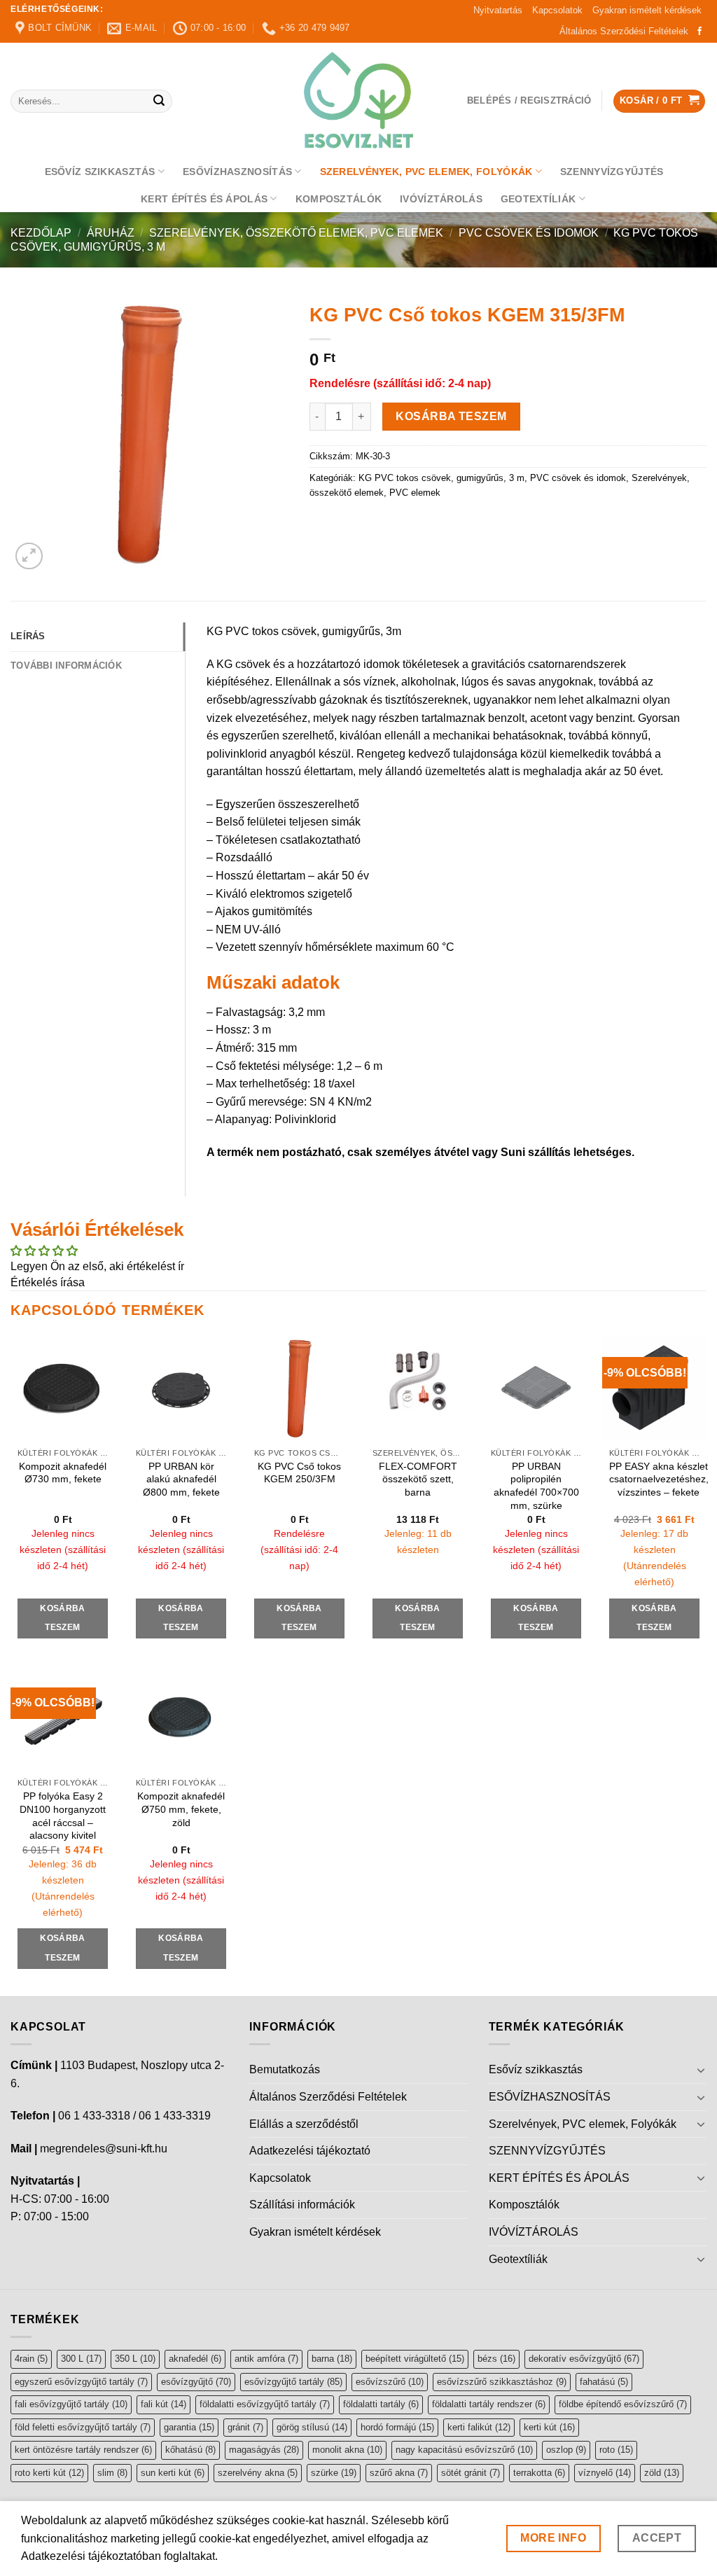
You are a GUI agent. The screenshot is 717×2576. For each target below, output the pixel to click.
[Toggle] (701, 2070)
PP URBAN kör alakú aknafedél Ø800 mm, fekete (181, 1479)
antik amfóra (266, 2359)
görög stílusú (312, 2427)
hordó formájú (397, 2427)
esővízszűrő (390, 2382)
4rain (31, 2359)
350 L (135, 2359)
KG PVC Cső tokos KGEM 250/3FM (299, 1473)
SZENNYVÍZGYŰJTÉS (612, 172)
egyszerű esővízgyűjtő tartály (81, 2382)
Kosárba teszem (451, 416)
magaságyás (264, 2450)
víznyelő (605, 2473)
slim (112, 2473)
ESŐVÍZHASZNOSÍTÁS (237, 172)
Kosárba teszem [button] (62, 1618)
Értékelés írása (48, 1282)
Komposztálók (339, 199)
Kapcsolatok (557, 10)
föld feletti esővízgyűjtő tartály (83, 2427)
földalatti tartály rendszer (489, 2404)
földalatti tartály (381, 2404)
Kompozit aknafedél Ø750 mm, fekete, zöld (181, 1809)
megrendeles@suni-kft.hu (104, 2149)
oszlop (566, 2450)
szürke (334, 2473)
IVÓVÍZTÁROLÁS (441, 199)
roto (616, 2450)
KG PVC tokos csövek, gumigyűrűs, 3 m (441, 478)
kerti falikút (479, 2427)
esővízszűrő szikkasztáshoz (502, 2382)
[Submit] (159, 102)
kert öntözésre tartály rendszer (83, 2450)
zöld (662, 2473)
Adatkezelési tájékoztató (310, 2151)
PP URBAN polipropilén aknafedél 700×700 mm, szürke (536, 1486)
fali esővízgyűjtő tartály (71, 2404)
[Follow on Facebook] (699, 32)
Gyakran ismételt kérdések (647, 10)
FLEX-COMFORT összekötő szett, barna (418, 1479)
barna (332, 2359)
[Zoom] (29, 556)
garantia (189, 2427)
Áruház (111, 233)
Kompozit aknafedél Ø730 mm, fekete (63, 1473)
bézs (496, 2359)
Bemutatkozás (285, 2069)
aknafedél (195, 2359)
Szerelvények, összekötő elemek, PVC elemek (296, 233)
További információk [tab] (66, 666)
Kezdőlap (41, 233)
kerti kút (549, 2427)
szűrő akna (399, 2473)
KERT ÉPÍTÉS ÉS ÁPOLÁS (204, 199)
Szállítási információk (302, 2205)
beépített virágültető (415, 2359)
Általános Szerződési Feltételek (624, 31)
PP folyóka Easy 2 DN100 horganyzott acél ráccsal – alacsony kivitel (63, 1816)
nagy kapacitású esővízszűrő (464, 2450)
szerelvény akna (258, 2473)
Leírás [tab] (28, 636)
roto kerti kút (49, 2473)
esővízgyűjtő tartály (293, 2382)
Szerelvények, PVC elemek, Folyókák (426, 172)
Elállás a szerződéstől (304, 2124)
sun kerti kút (173, 2473)
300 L (81, 2359)
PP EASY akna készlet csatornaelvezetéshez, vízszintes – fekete (659, 1479)
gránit (245, 2427)
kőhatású (190, 2450)
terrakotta (539, 2473)
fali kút (163, 2404)
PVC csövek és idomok (529, 233)
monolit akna (347, 2450)
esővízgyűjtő (196, 2382)
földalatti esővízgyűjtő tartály (265, 2404)
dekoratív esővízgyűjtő (584, 2359)
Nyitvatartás (498, 10)
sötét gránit (471, 2473)
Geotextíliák (538, 199)
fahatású (604, 2382)
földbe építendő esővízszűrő (623, 2404)
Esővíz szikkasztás (100, 172)
